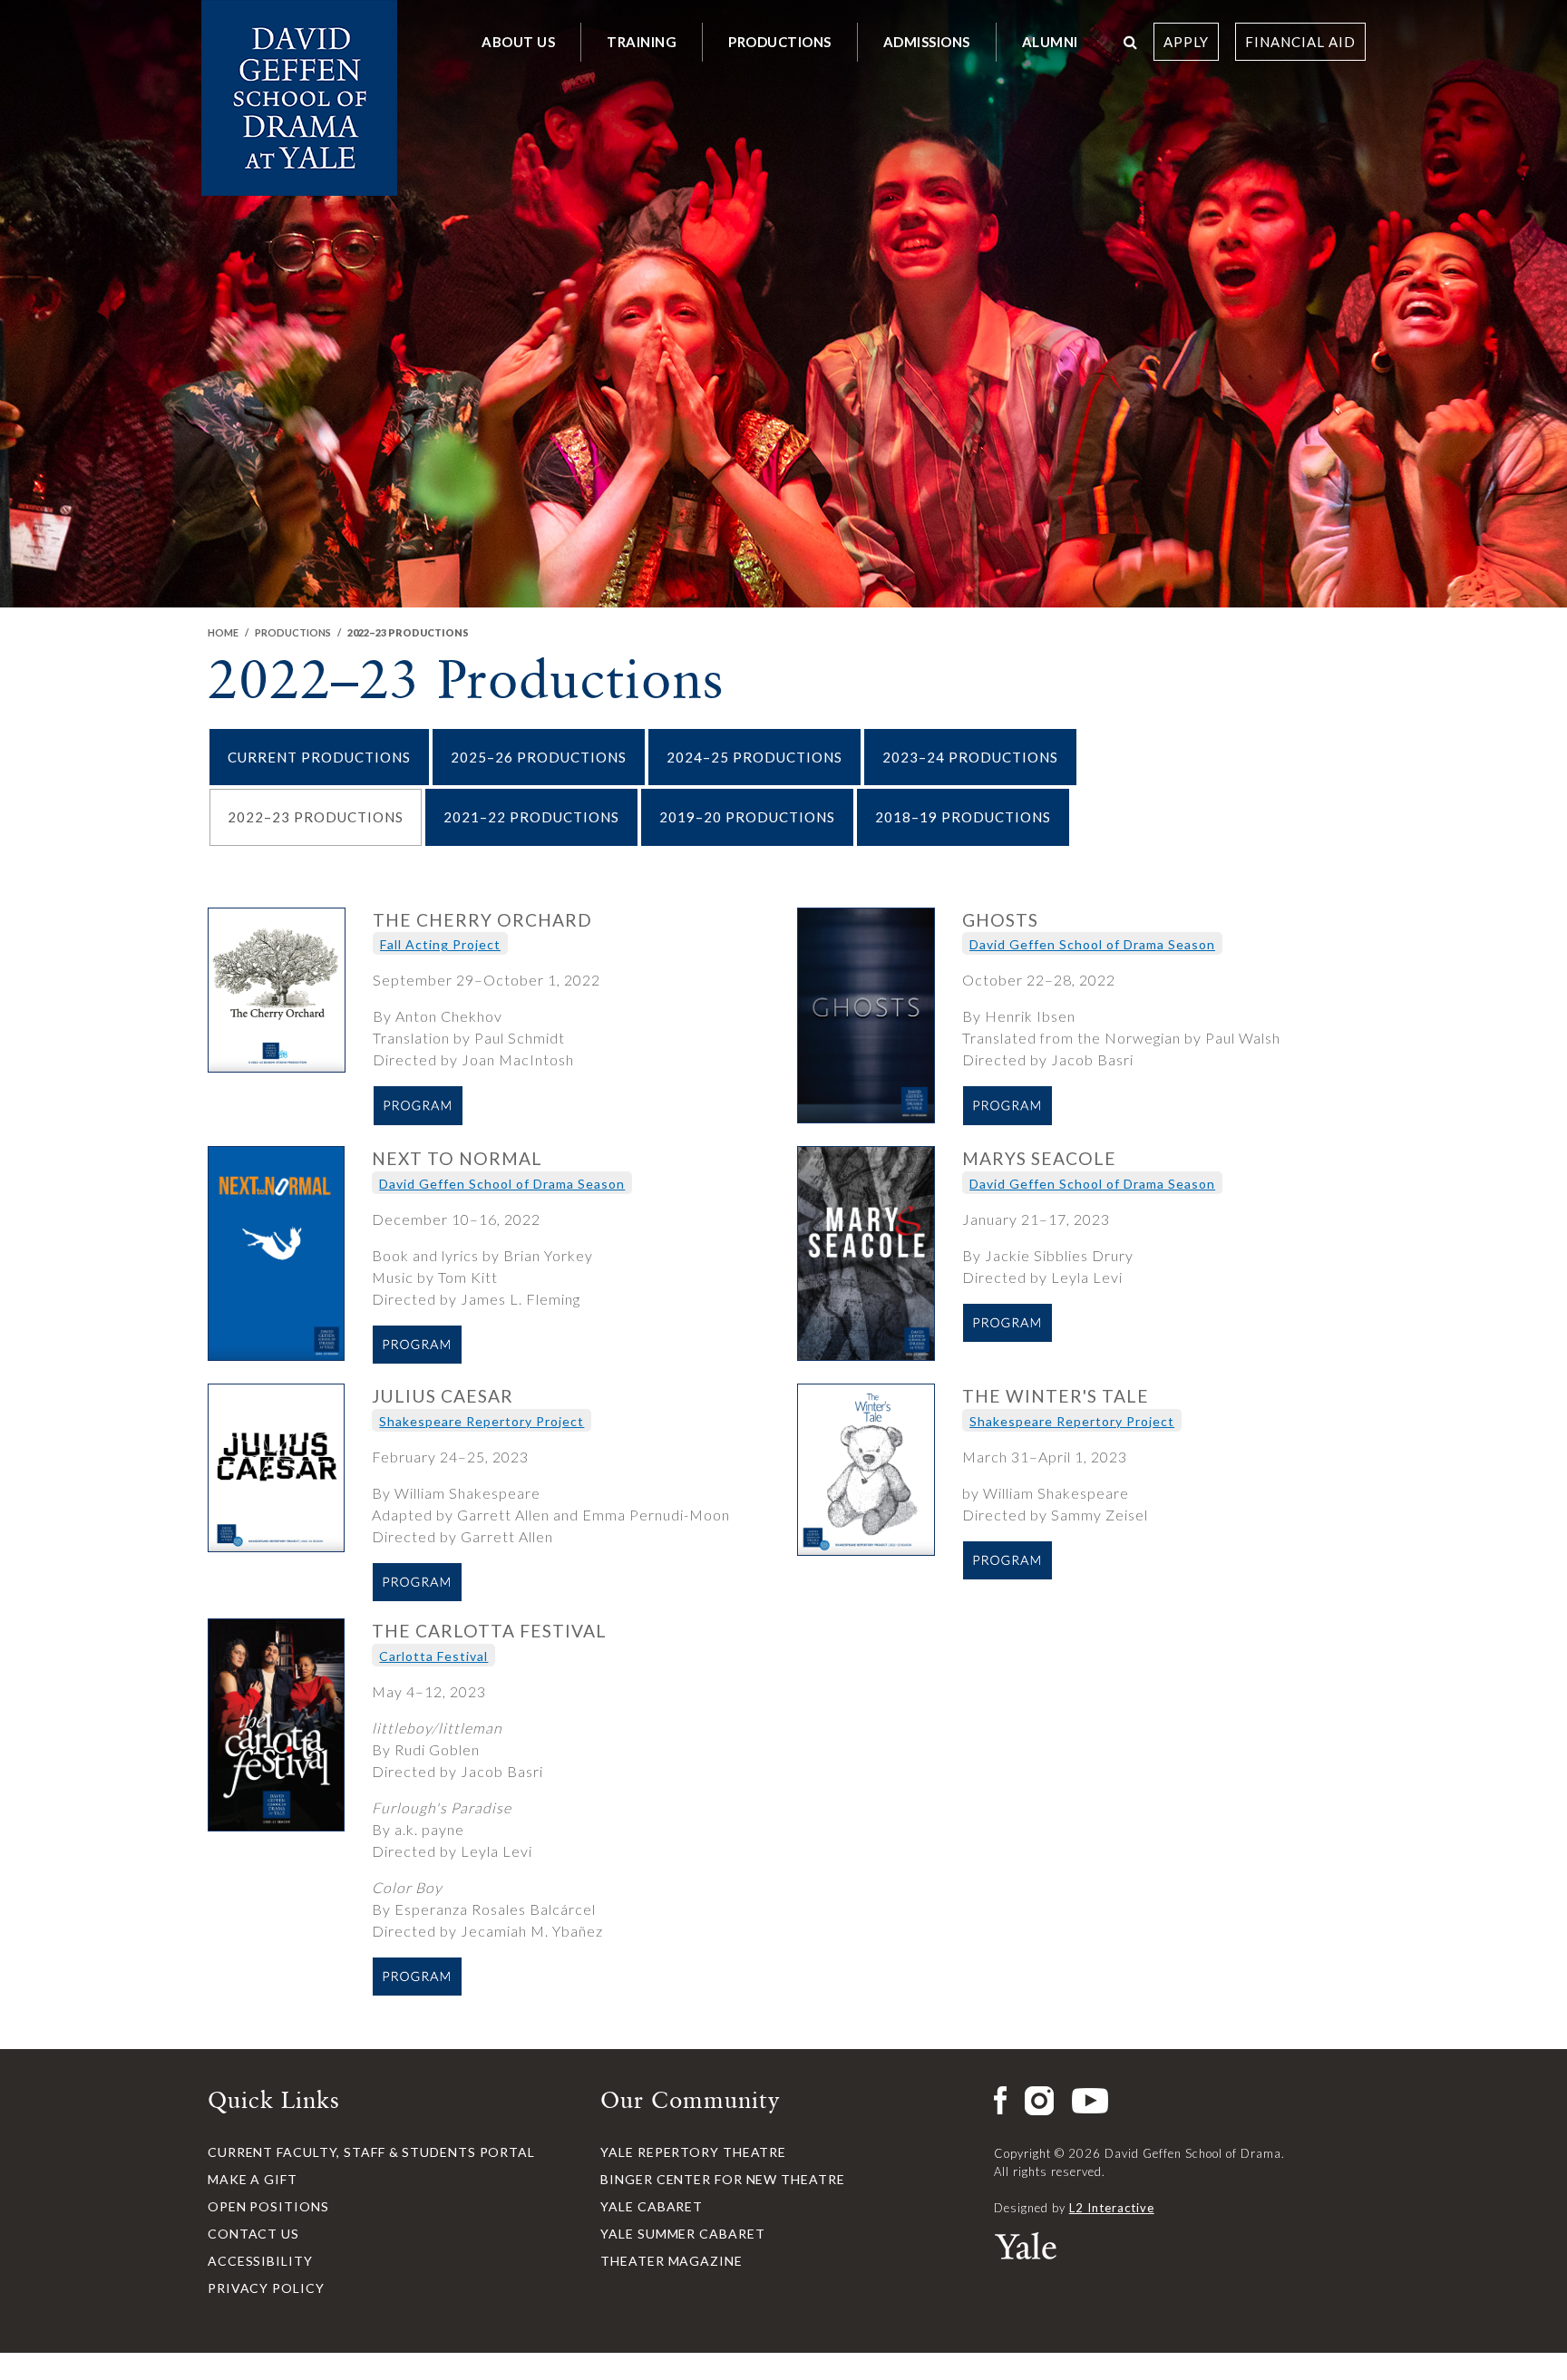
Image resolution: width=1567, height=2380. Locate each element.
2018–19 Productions (963, 817)
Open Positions (268, 2206)
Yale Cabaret (652, 2206)
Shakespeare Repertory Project (482, 1421)
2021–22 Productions (531, 817)
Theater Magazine (671, 2261)
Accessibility (260, 2261)
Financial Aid (1300, 42)
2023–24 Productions (970, 757)
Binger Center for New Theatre (722, 2179)
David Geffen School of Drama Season (1092, 944)
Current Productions (319, 757)
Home (223, 632)
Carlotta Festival (433, 1656)
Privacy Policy (266, 2288)
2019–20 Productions (747, 817)
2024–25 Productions (754, 757)
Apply (1186, 42)
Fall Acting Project (440, 944)
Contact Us (253, 2234)
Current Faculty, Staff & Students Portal (371, 2152)
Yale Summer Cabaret (682, 2234)
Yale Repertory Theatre (693, 2152)
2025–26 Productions (539, 757)
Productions (293, 632)
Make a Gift (253, 2179)
